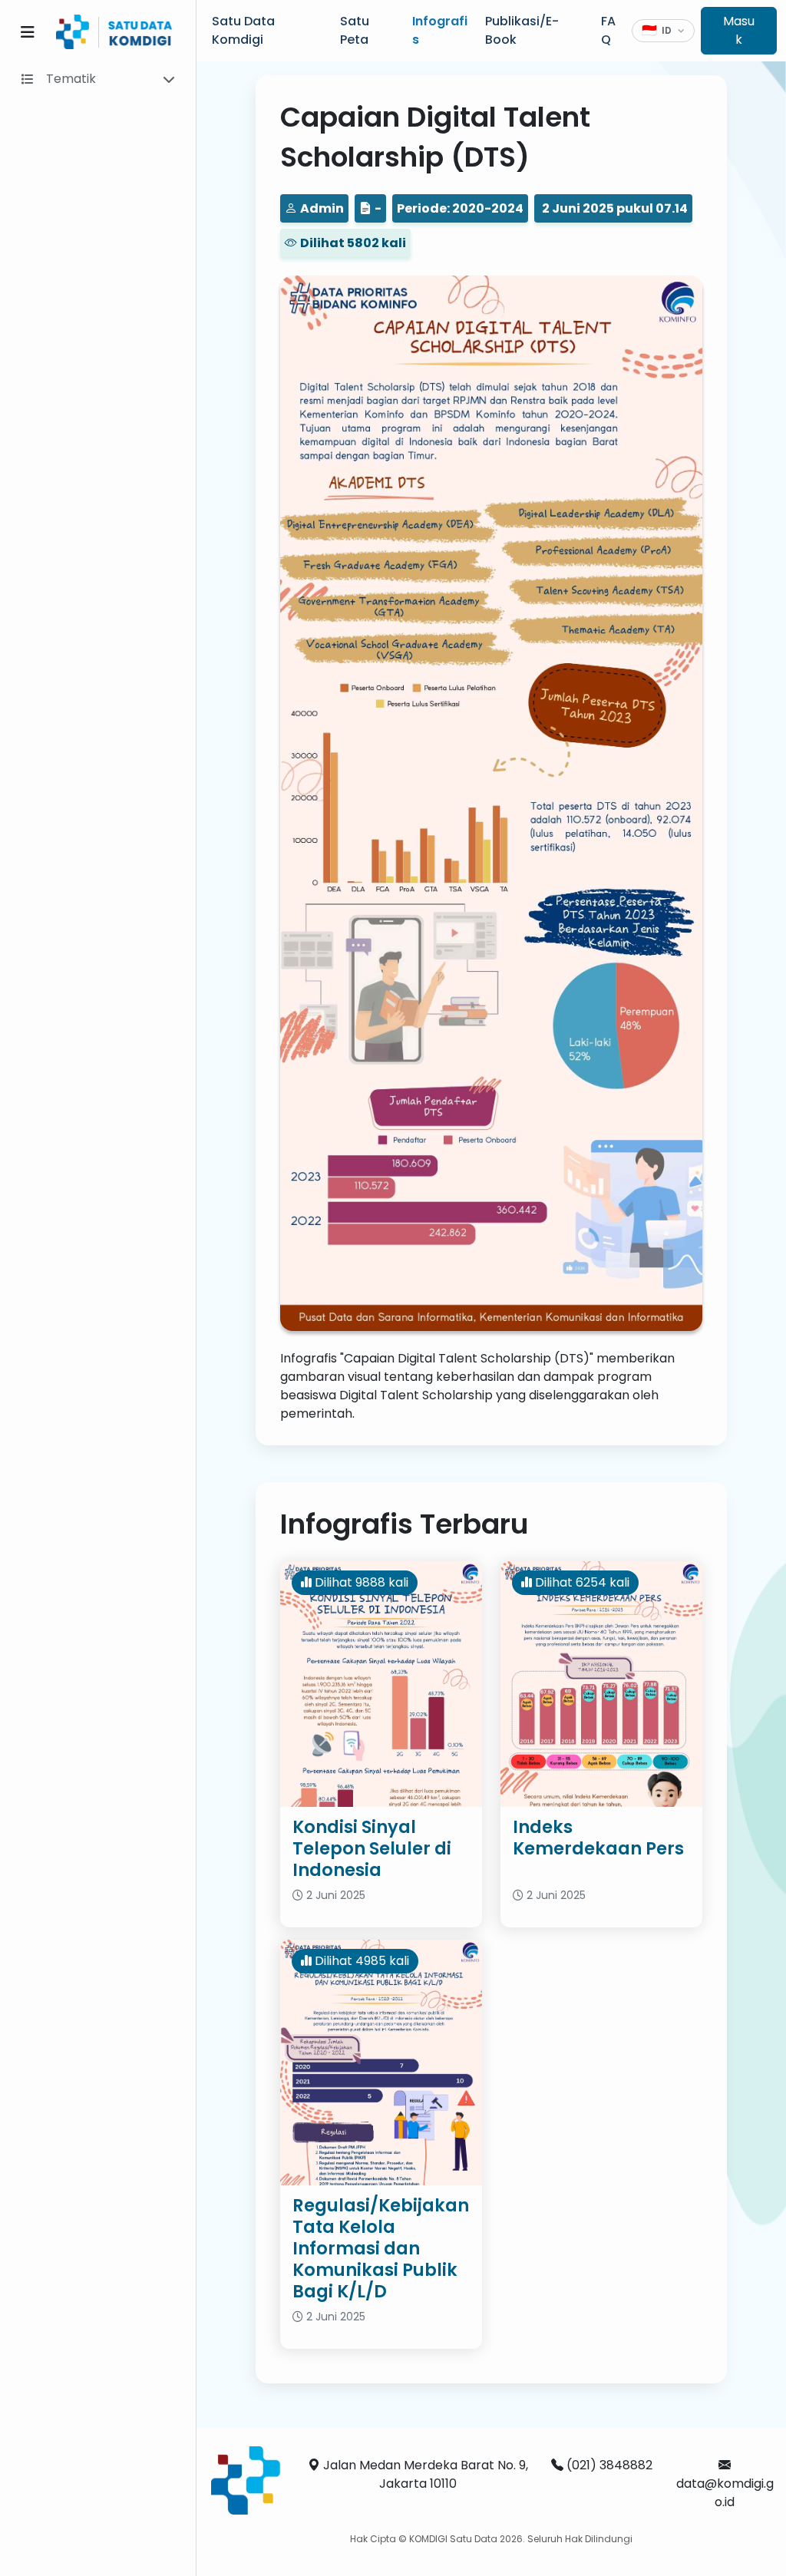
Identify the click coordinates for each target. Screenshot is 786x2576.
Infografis (440, 30)
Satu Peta (355, 30)
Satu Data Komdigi (243, 30)
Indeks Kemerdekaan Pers (598, 1838)
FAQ (608, 30)
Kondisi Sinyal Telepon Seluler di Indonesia (372, 1848)
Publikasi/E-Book (522, 30)
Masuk (739, 30)
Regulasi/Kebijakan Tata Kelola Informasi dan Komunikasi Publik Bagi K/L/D (381, 2248)
